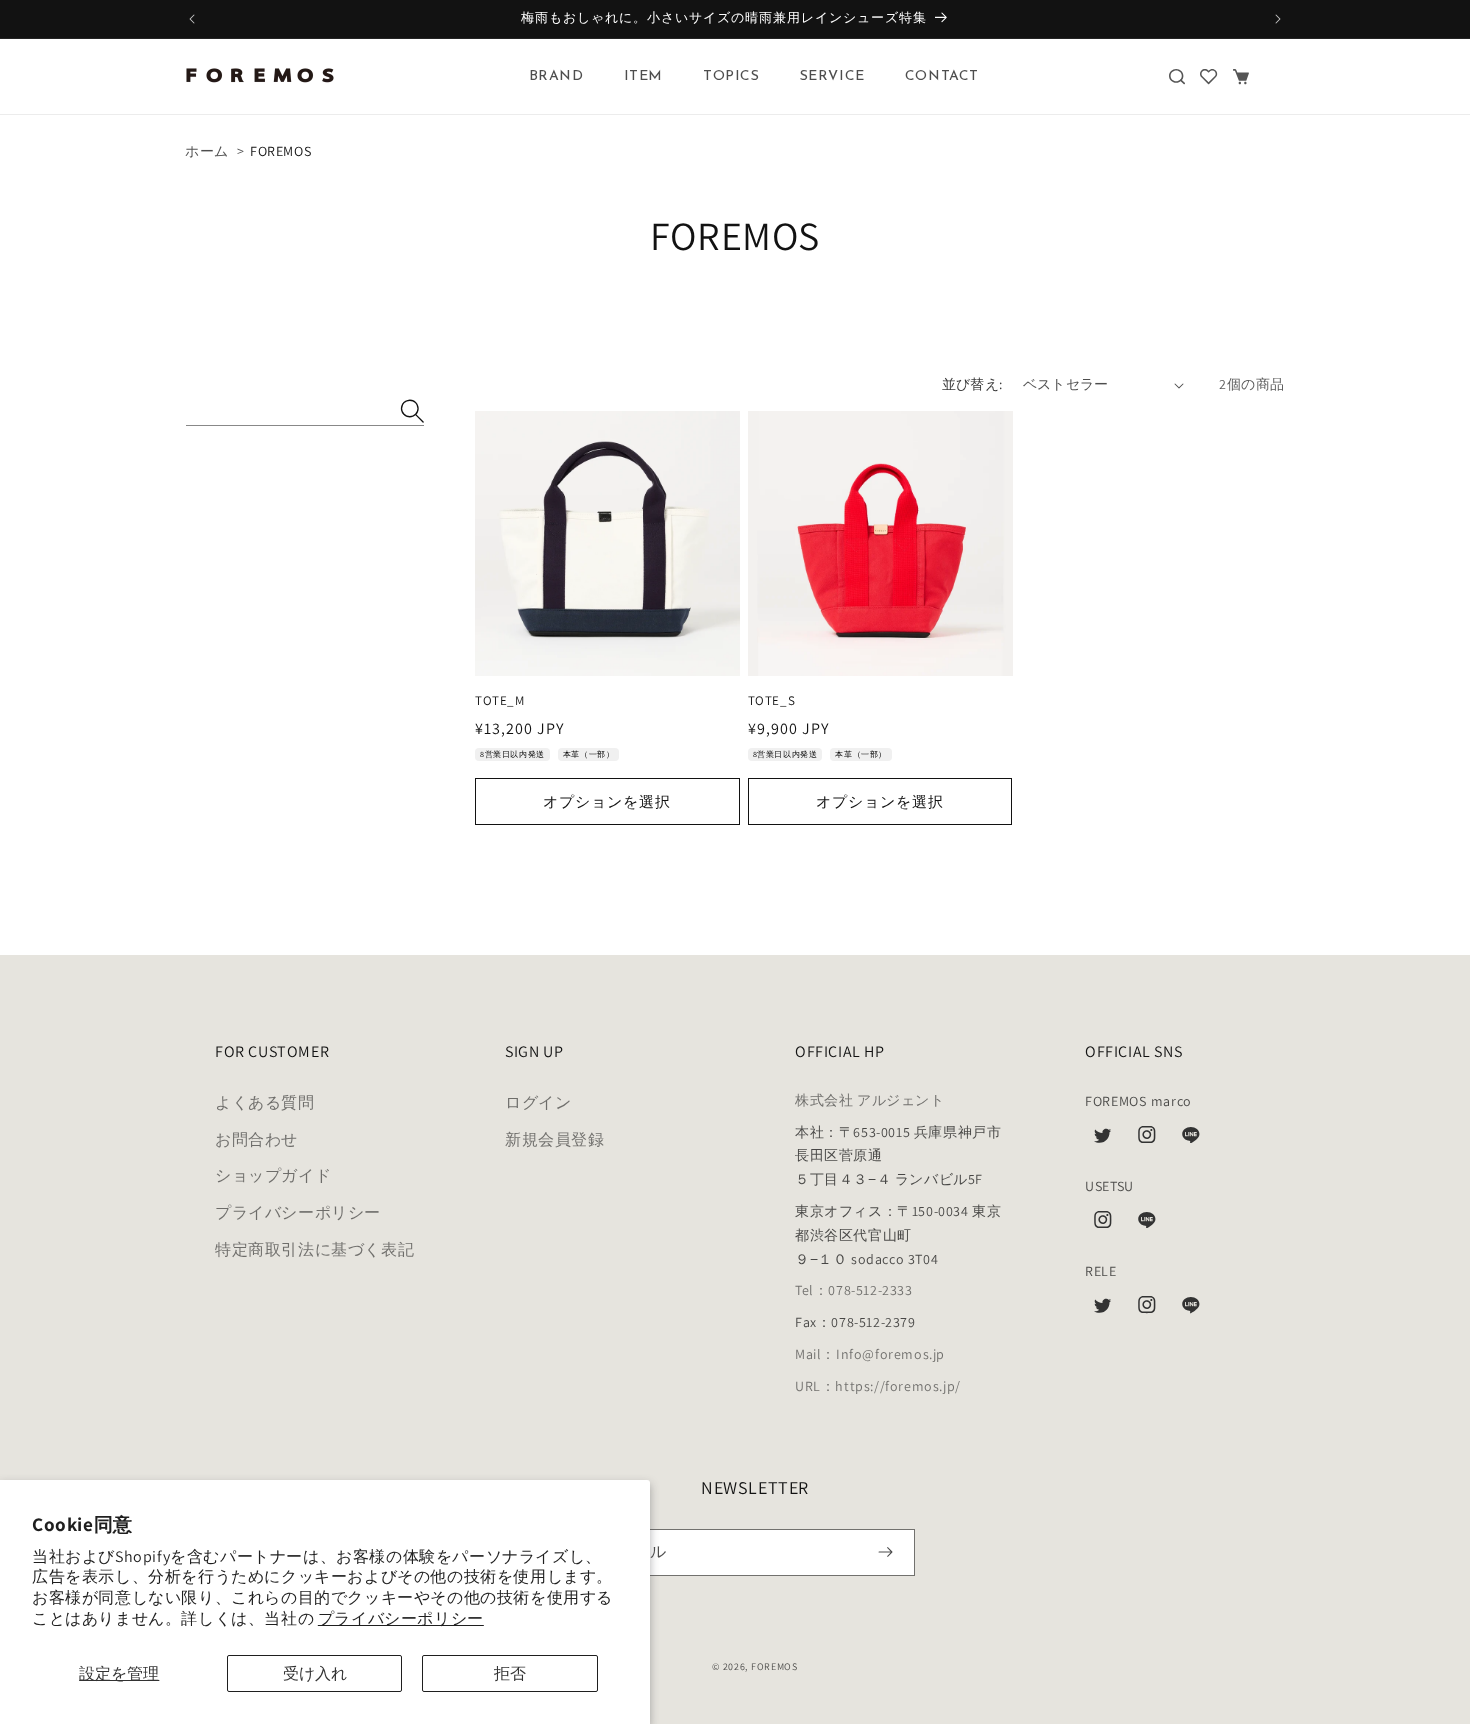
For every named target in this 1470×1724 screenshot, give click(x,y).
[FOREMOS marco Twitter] (1103, 1140)
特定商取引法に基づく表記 (314, 1249)
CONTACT (942, 76)
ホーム (207, 151)
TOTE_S (772, 701)
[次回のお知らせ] (1278, 19)
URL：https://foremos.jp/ (878, 1386)
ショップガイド (273, 1175)
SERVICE (832, 76)
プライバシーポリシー (401, 1618)
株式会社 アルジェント (870, 1100)
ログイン (538, 1102)
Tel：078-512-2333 (854, 1290)
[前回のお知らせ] (192, 19)
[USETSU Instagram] (1103, 1225)
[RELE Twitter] (1103, 1310)
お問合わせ (256, 1139)
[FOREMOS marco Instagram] (1147, 1140)
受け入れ (315, 1673)
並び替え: (972, 384)
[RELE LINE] (1191, 1310)
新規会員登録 (555, 1139)
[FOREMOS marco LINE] (1191, 1140)
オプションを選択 (607, 801)
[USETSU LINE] (1147, 1225)
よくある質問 (265, 1102)
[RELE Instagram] (1147, 1310)
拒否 (510, 1673)
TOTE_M (500, 701)
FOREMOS (774, 1666)
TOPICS (731, 76)
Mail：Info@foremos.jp (870, 1354)
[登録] (885, 1552)
